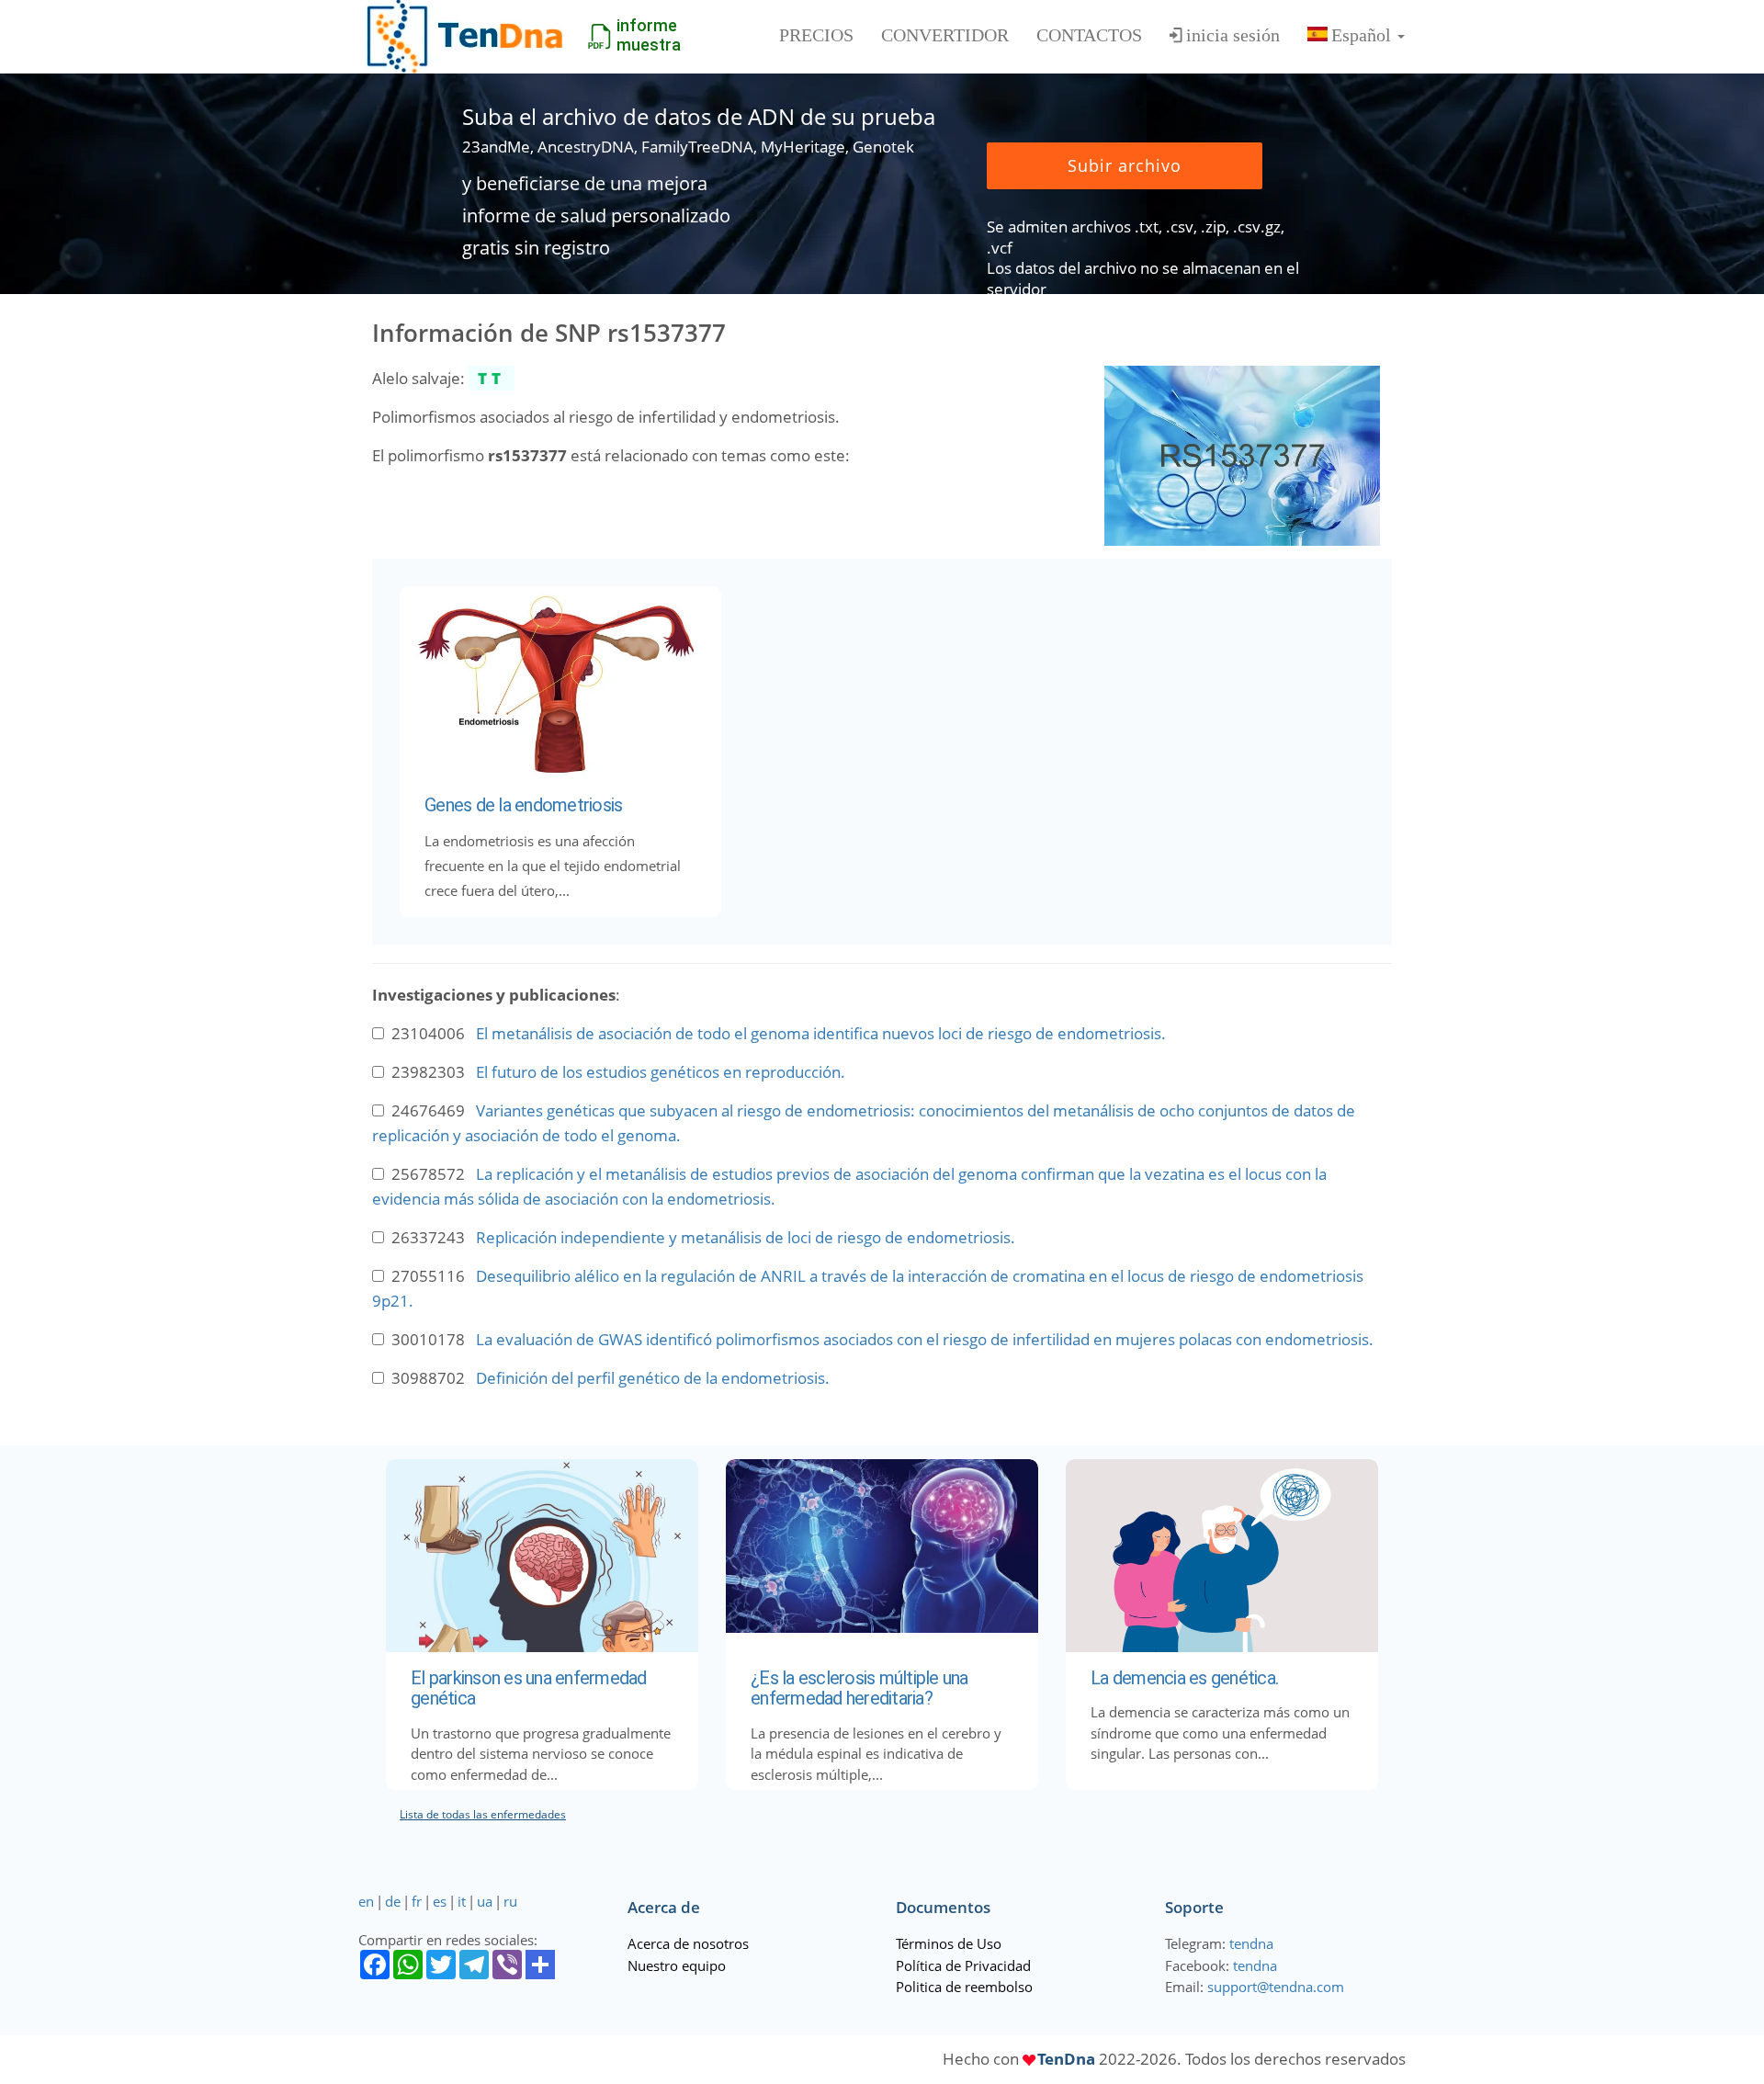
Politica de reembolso (964, 1987)
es (440, 1901)
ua (485, 1901)
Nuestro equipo (677, 1965)
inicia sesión (1233, 35)
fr (417, 1901)
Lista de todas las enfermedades (483, 1814)
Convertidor (945, 35)
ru (510, 1901)
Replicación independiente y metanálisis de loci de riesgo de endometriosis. (746, 1237)
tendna (1251, 1943)
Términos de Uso (949, 1943)
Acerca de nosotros (688, 1943)
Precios (816, 35)
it (462, 1901)
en (366, 1901)
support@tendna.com (1276, 1987)
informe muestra (649, 35)
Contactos (1089, 35)
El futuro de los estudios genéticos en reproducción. (661, 1072)
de (393, 1901)
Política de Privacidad (963, 1965)
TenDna (1066, 2059)
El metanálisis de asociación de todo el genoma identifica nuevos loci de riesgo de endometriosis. (821, 1033)
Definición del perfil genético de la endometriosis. (653, 1378)
